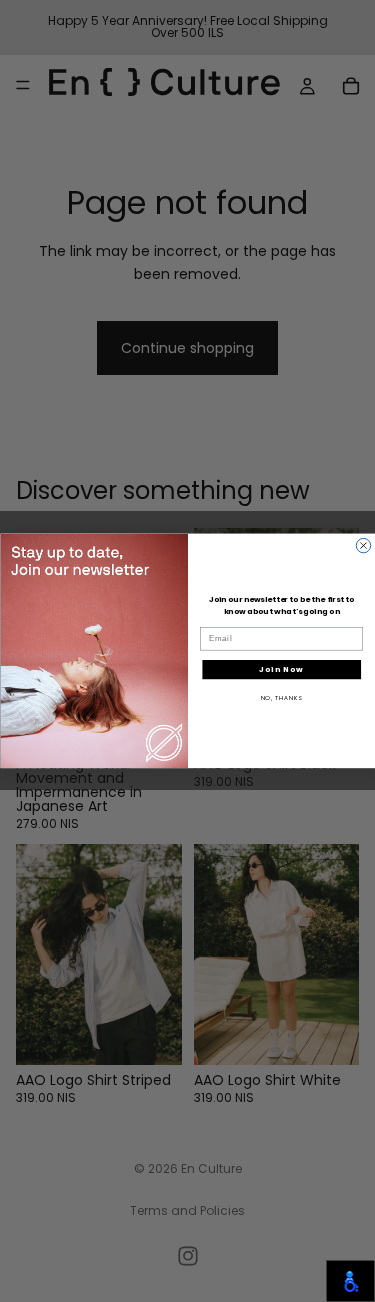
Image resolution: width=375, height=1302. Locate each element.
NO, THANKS (281, 698)
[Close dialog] (363, 546)
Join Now (281, 669)
